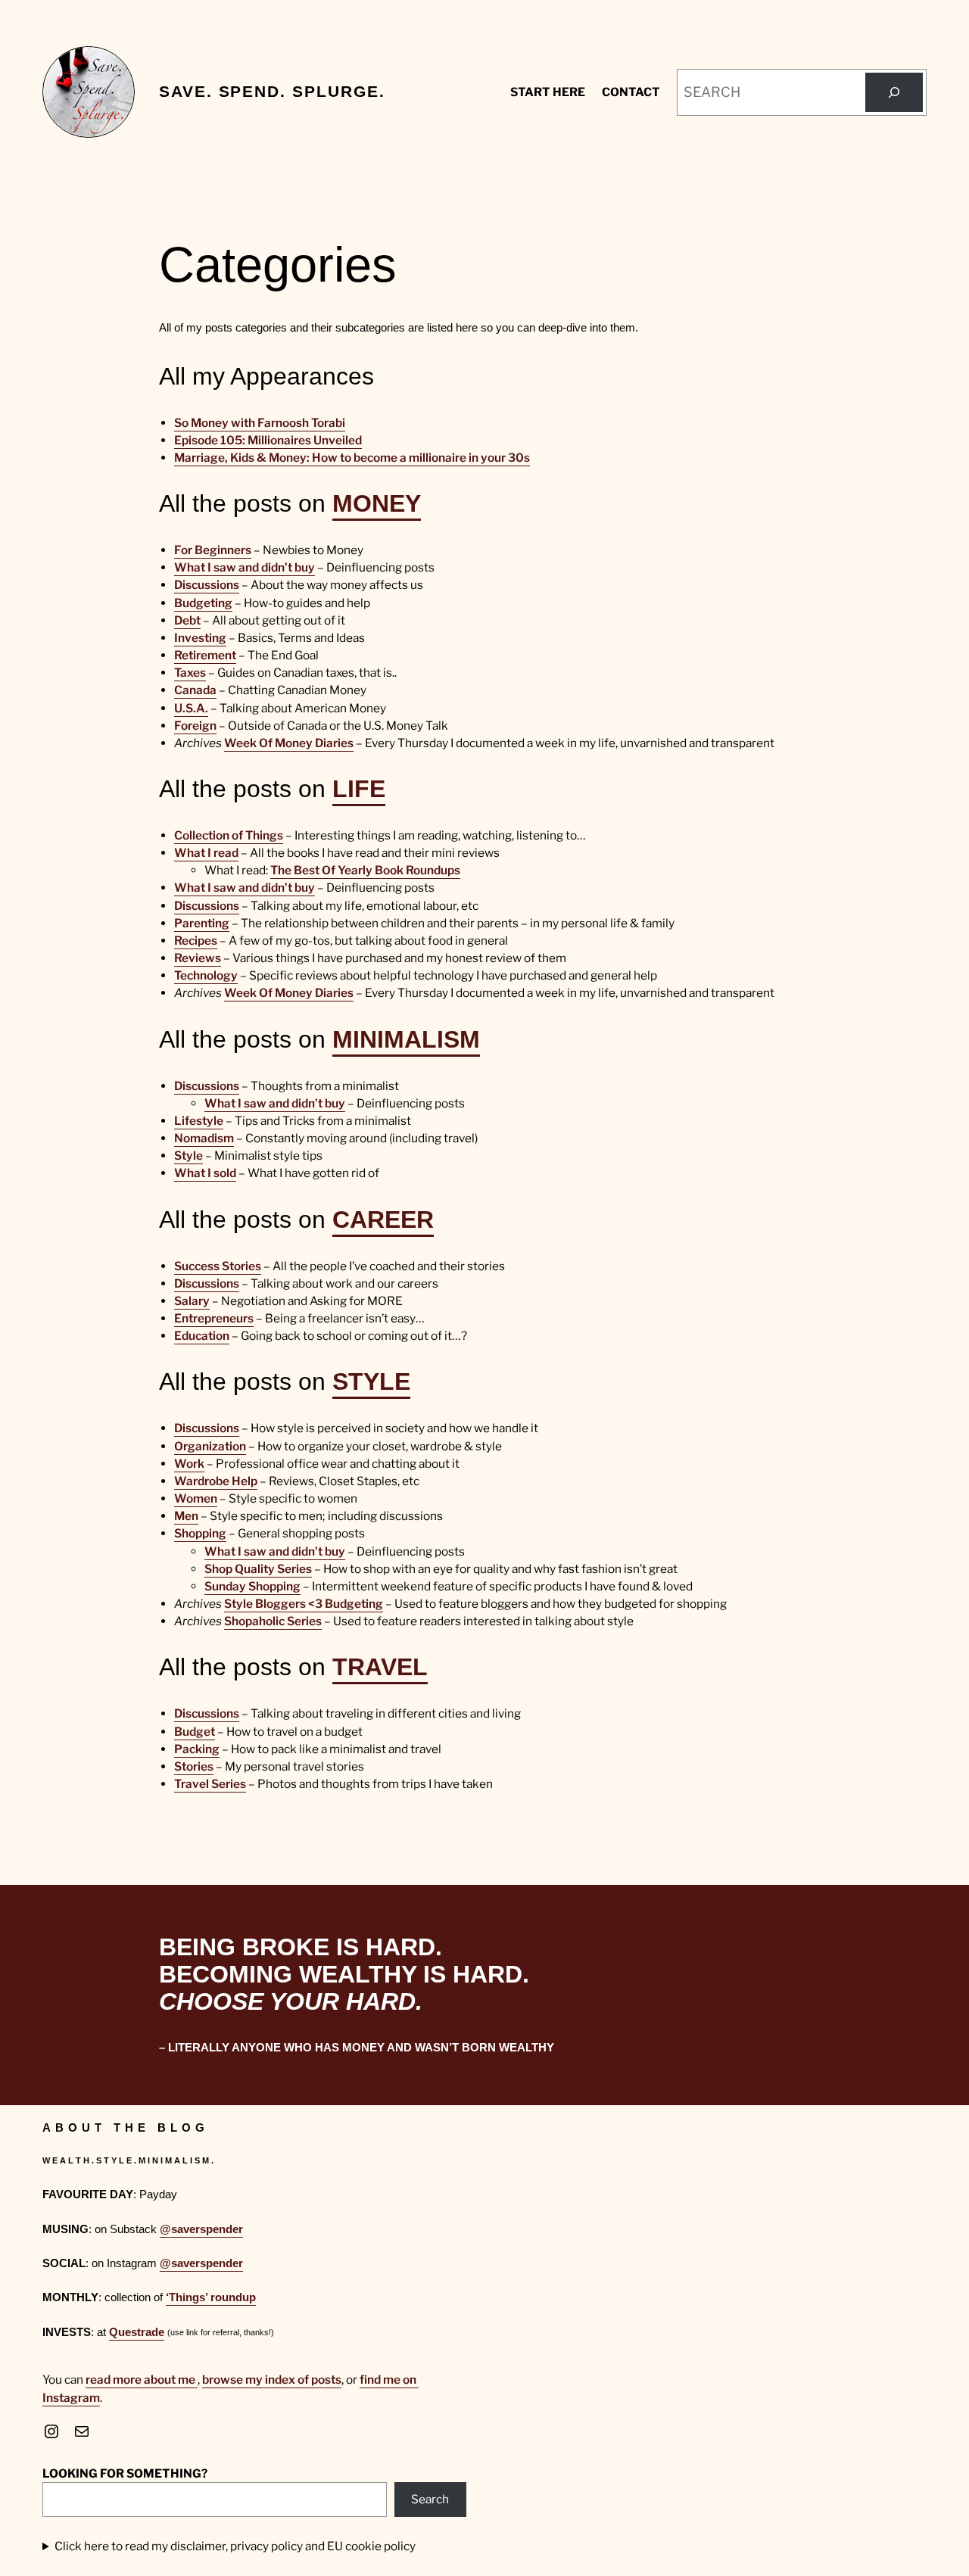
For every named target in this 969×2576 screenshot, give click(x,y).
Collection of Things (229, 835)
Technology (206, 975)
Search (430, 2499)
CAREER (383, 1219)
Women (196, 1498)
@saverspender (201, 2229)
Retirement (205, 655)
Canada (195, 690)
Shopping (200, 1533)
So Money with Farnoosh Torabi (260, 423)
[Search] (894, 92)
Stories (194, 1766)
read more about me (142, 2380)
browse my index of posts (272, 2380)
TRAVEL (380, 1667)
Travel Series (210, 1784)
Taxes (190, 673)
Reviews (198, 958)
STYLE (371, 1381)
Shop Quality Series (258, 1569)
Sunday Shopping (252, 1586)
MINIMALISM (406, 1039)
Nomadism (204, 1138)
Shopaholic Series (273, 1621)
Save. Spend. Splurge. (272, 92)
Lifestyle (199, 1121)
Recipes (196, 941)
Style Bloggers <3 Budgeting (304, 1604)
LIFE (359, 789)
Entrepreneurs (214, 1318)
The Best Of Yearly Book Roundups (365, 870)
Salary (192, 1301)
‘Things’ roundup (211, 2297)
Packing (197, 1749)
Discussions (207, 585)
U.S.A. (191, 708)
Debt (187, 620)
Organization (210, 1446)
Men (186, 1516)
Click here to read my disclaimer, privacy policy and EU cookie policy (235, 2546)
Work (189, 1464)
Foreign (195, 726)
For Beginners (213, 550)
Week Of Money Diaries (289, 743)
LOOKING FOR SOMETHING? (125, 2473)
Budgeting (203, 603)
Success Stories (218, 1266)
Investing (200, 638)
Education (202, 1336)
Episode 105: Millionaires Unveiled (268, 440)
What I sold (205, 1173)
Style (189, 1156)
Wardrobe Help (216, 1481)
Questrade (137, 2332)
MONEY (377, 503)
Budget (195, 1732)
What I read (206, 853)
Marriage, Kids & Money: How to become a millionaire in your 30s (352, 458)
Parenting (202, 923)
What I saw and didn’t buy (245, 567)
